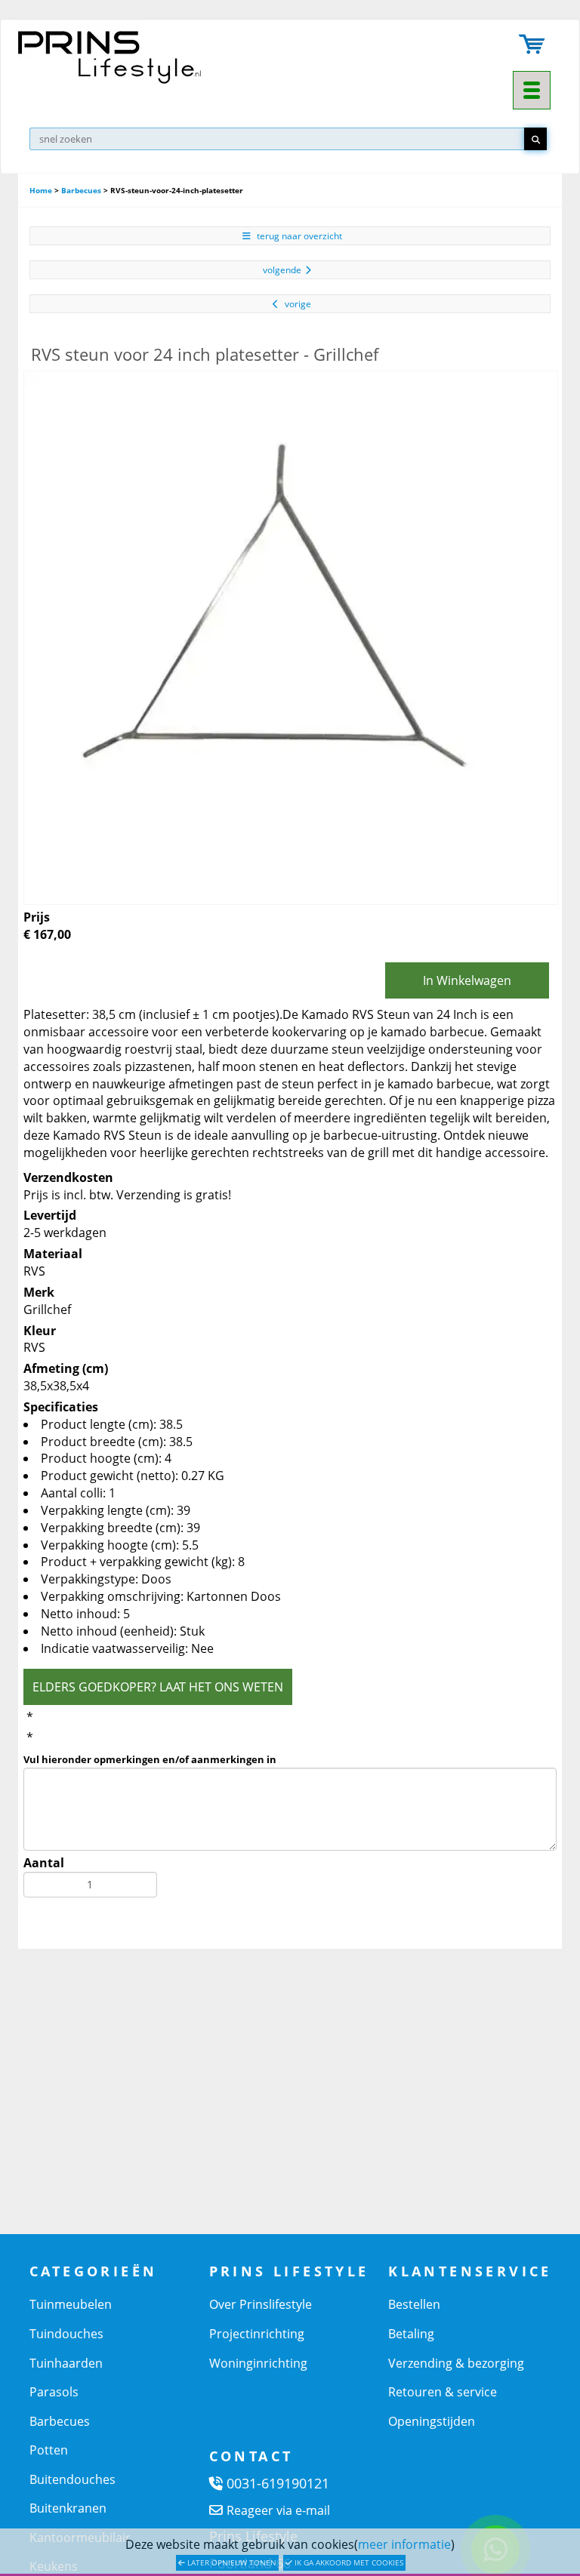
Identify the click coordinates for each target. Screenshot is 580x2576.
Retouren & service (443, 2392)
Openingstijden (432, 2421)
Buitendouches (72, 2479)
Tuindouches (66, 2334)
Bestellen (414, 2304)
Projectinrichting (257, 2334)
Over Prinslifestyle (261, 2304)
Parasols (54, 2392)
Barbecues (81, 190)
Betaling (411, 2334)
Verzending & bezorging (456, 2363)
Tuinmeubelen (71, 2304)
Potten (49, 2450)
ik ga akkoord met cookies (348, 2562)
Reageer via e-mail (278, 2510)
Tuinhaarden (66, 2363)
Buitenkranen (68, 2508)
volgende (282, 270)
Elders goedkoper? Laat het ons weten (158, 1687)
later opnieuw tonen (231, 2562)
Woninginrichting (258, 2363)
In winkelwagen (467, 980)
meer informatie (404, 2544)
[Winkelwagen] (532, 46)
